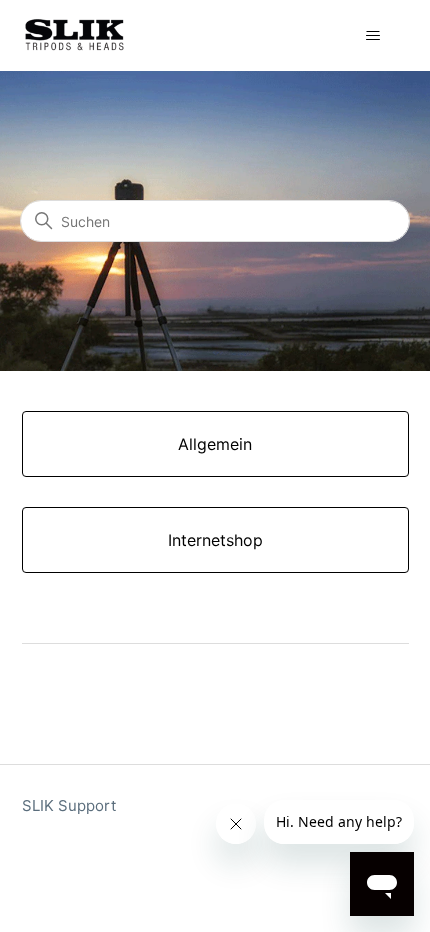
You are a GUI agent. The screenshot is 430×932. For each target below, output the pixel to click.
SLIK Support (69, 805)
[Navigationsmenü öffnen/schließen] (373, 36)
